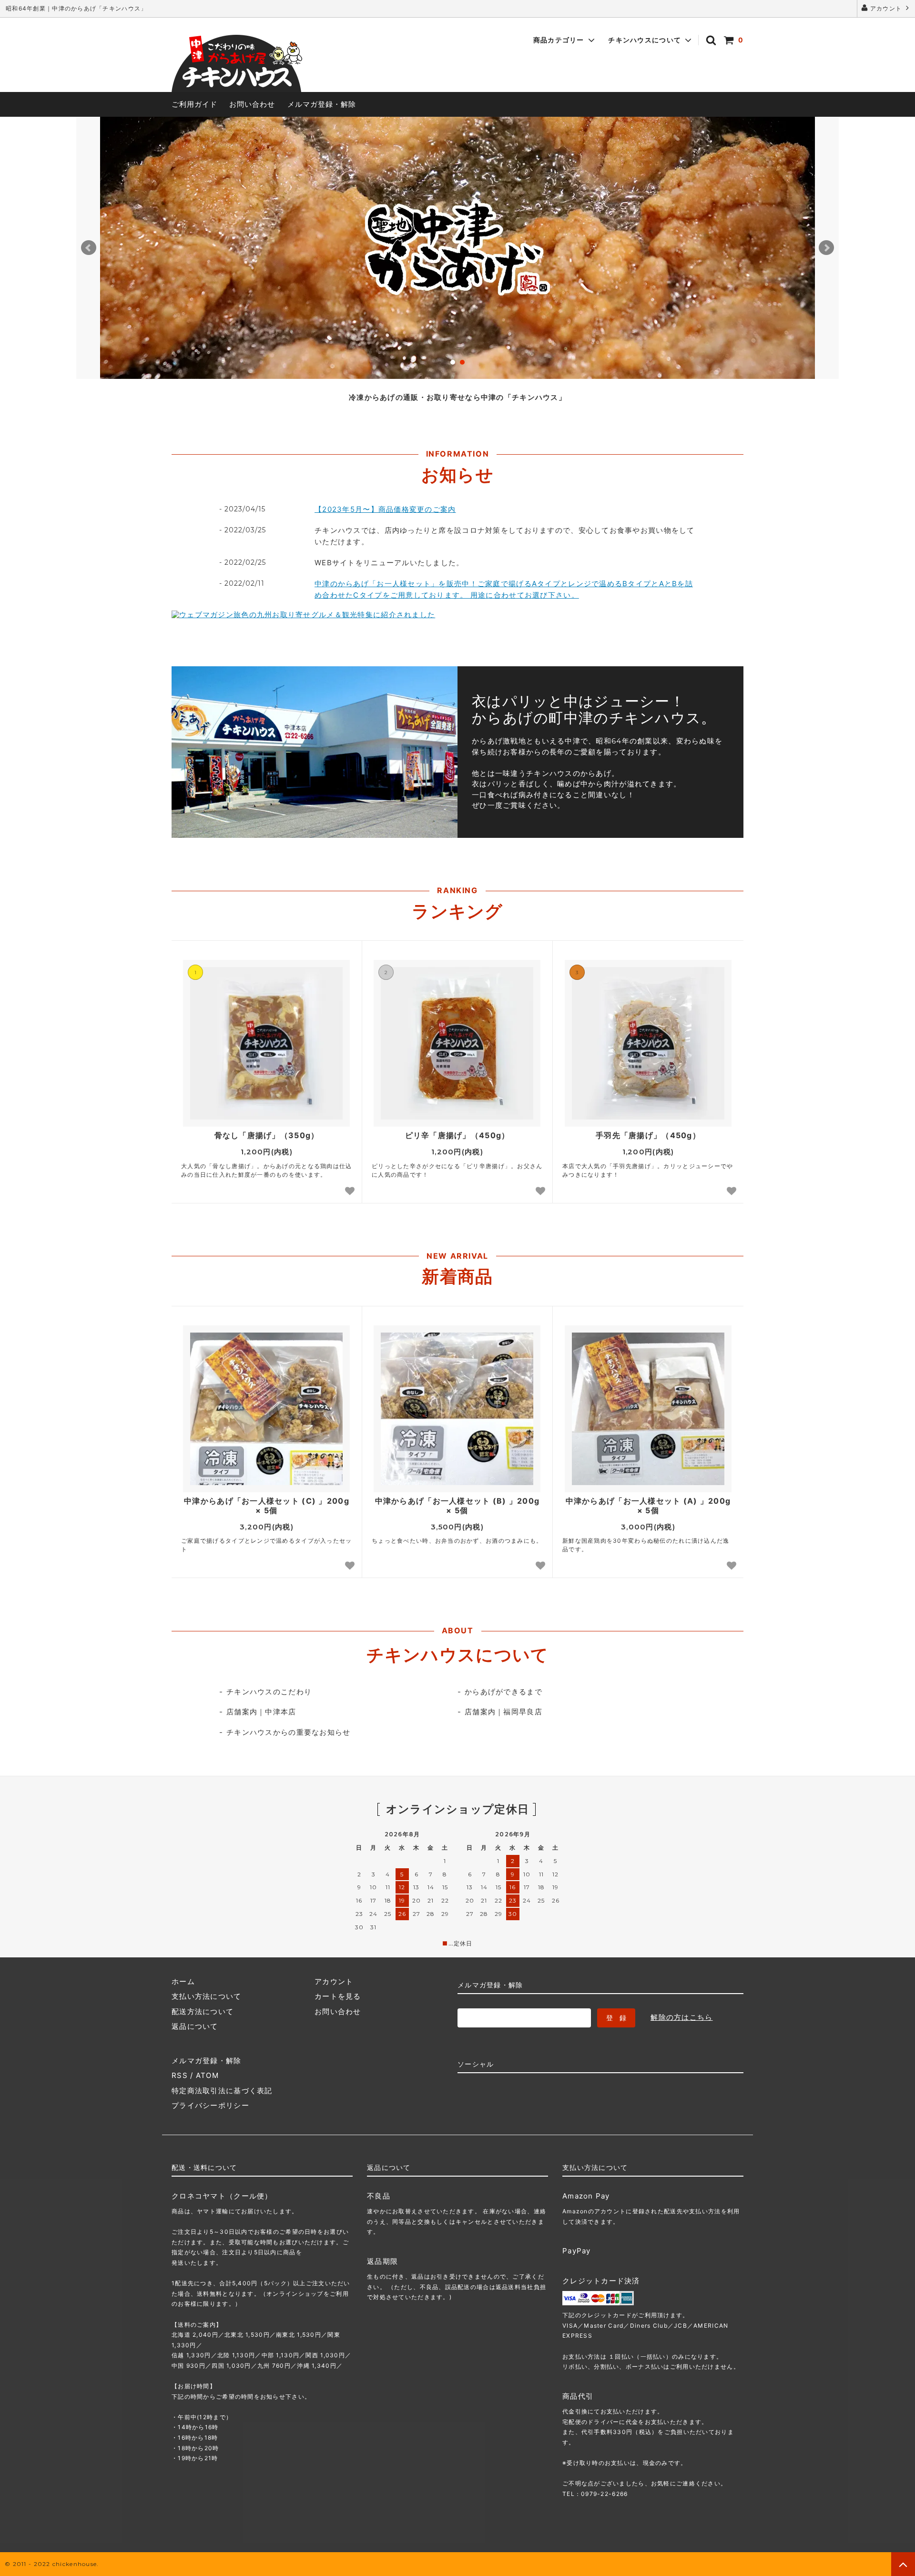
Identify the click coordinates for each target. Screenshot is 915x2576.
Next (826, 248)
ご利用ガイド (194, 104)
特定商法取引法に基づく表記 (222, 2091)
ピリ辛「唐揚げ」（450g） (457, 1135)
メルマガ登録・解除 (322, 104)
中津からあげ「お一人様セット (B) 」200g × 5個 (457, 1506)
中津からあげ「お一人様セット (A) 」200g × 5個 (648, 1506)
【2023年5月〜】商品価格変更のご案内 (385, 509)
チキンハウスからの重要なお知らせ (288, 1732)
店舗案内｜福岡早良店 (503, 1712)
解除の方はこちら (681, 2017)
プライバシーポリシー (210, 2105)
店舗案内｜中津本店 (261, 1712)
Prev (89, 248)
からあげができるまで (503, 1692)
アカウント (886, 8)
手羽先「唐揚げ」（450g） (648, 1135)
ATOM (207, 2075)
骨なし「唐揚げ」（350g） (267, 1135)
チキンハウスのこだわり (269, 1692)
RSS (180, 2075)
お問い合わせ (252, 104)
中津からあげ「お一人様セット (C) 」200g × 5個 (267, 1506)
